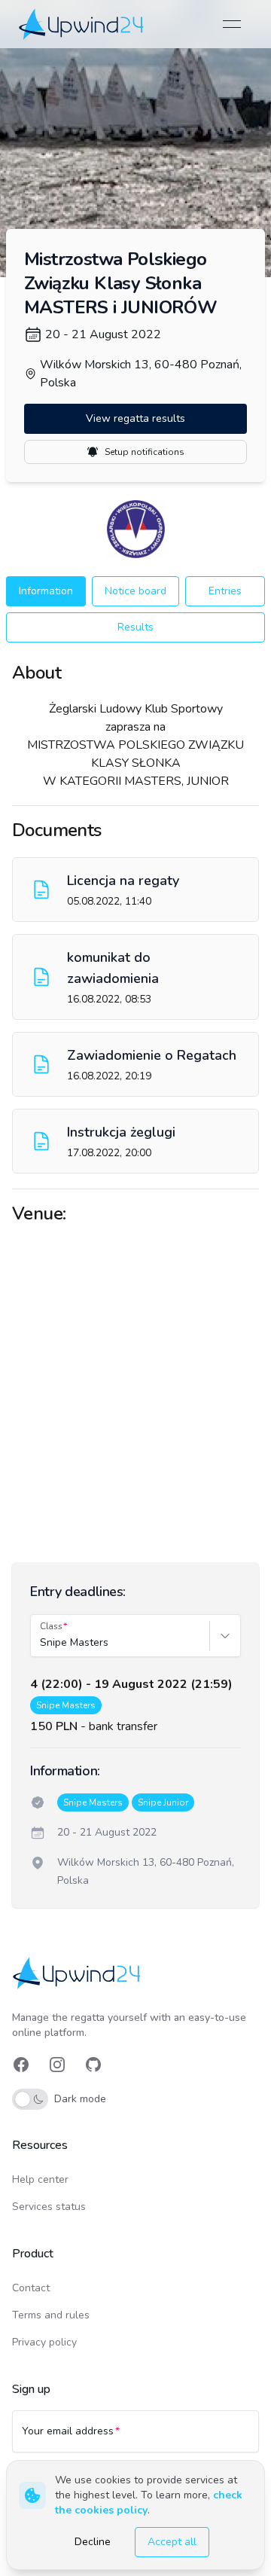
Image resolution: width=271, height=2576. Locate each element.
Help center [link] (40, 2179)
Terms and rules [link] (51, 2315)
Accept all (172, 2542)
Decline (93, 2542)
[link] (82, 24)
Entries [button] (225, 591)
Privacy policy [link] (44, 2342)
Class (51, 1626)
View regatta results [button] (135, 418)
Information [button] (46, 591)
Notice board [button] (135, 591)
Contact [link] (31, 2288)
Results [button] (135, 627)
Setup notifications (145, 452)
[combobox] (41, 1643)
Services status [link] (49, 2207)
